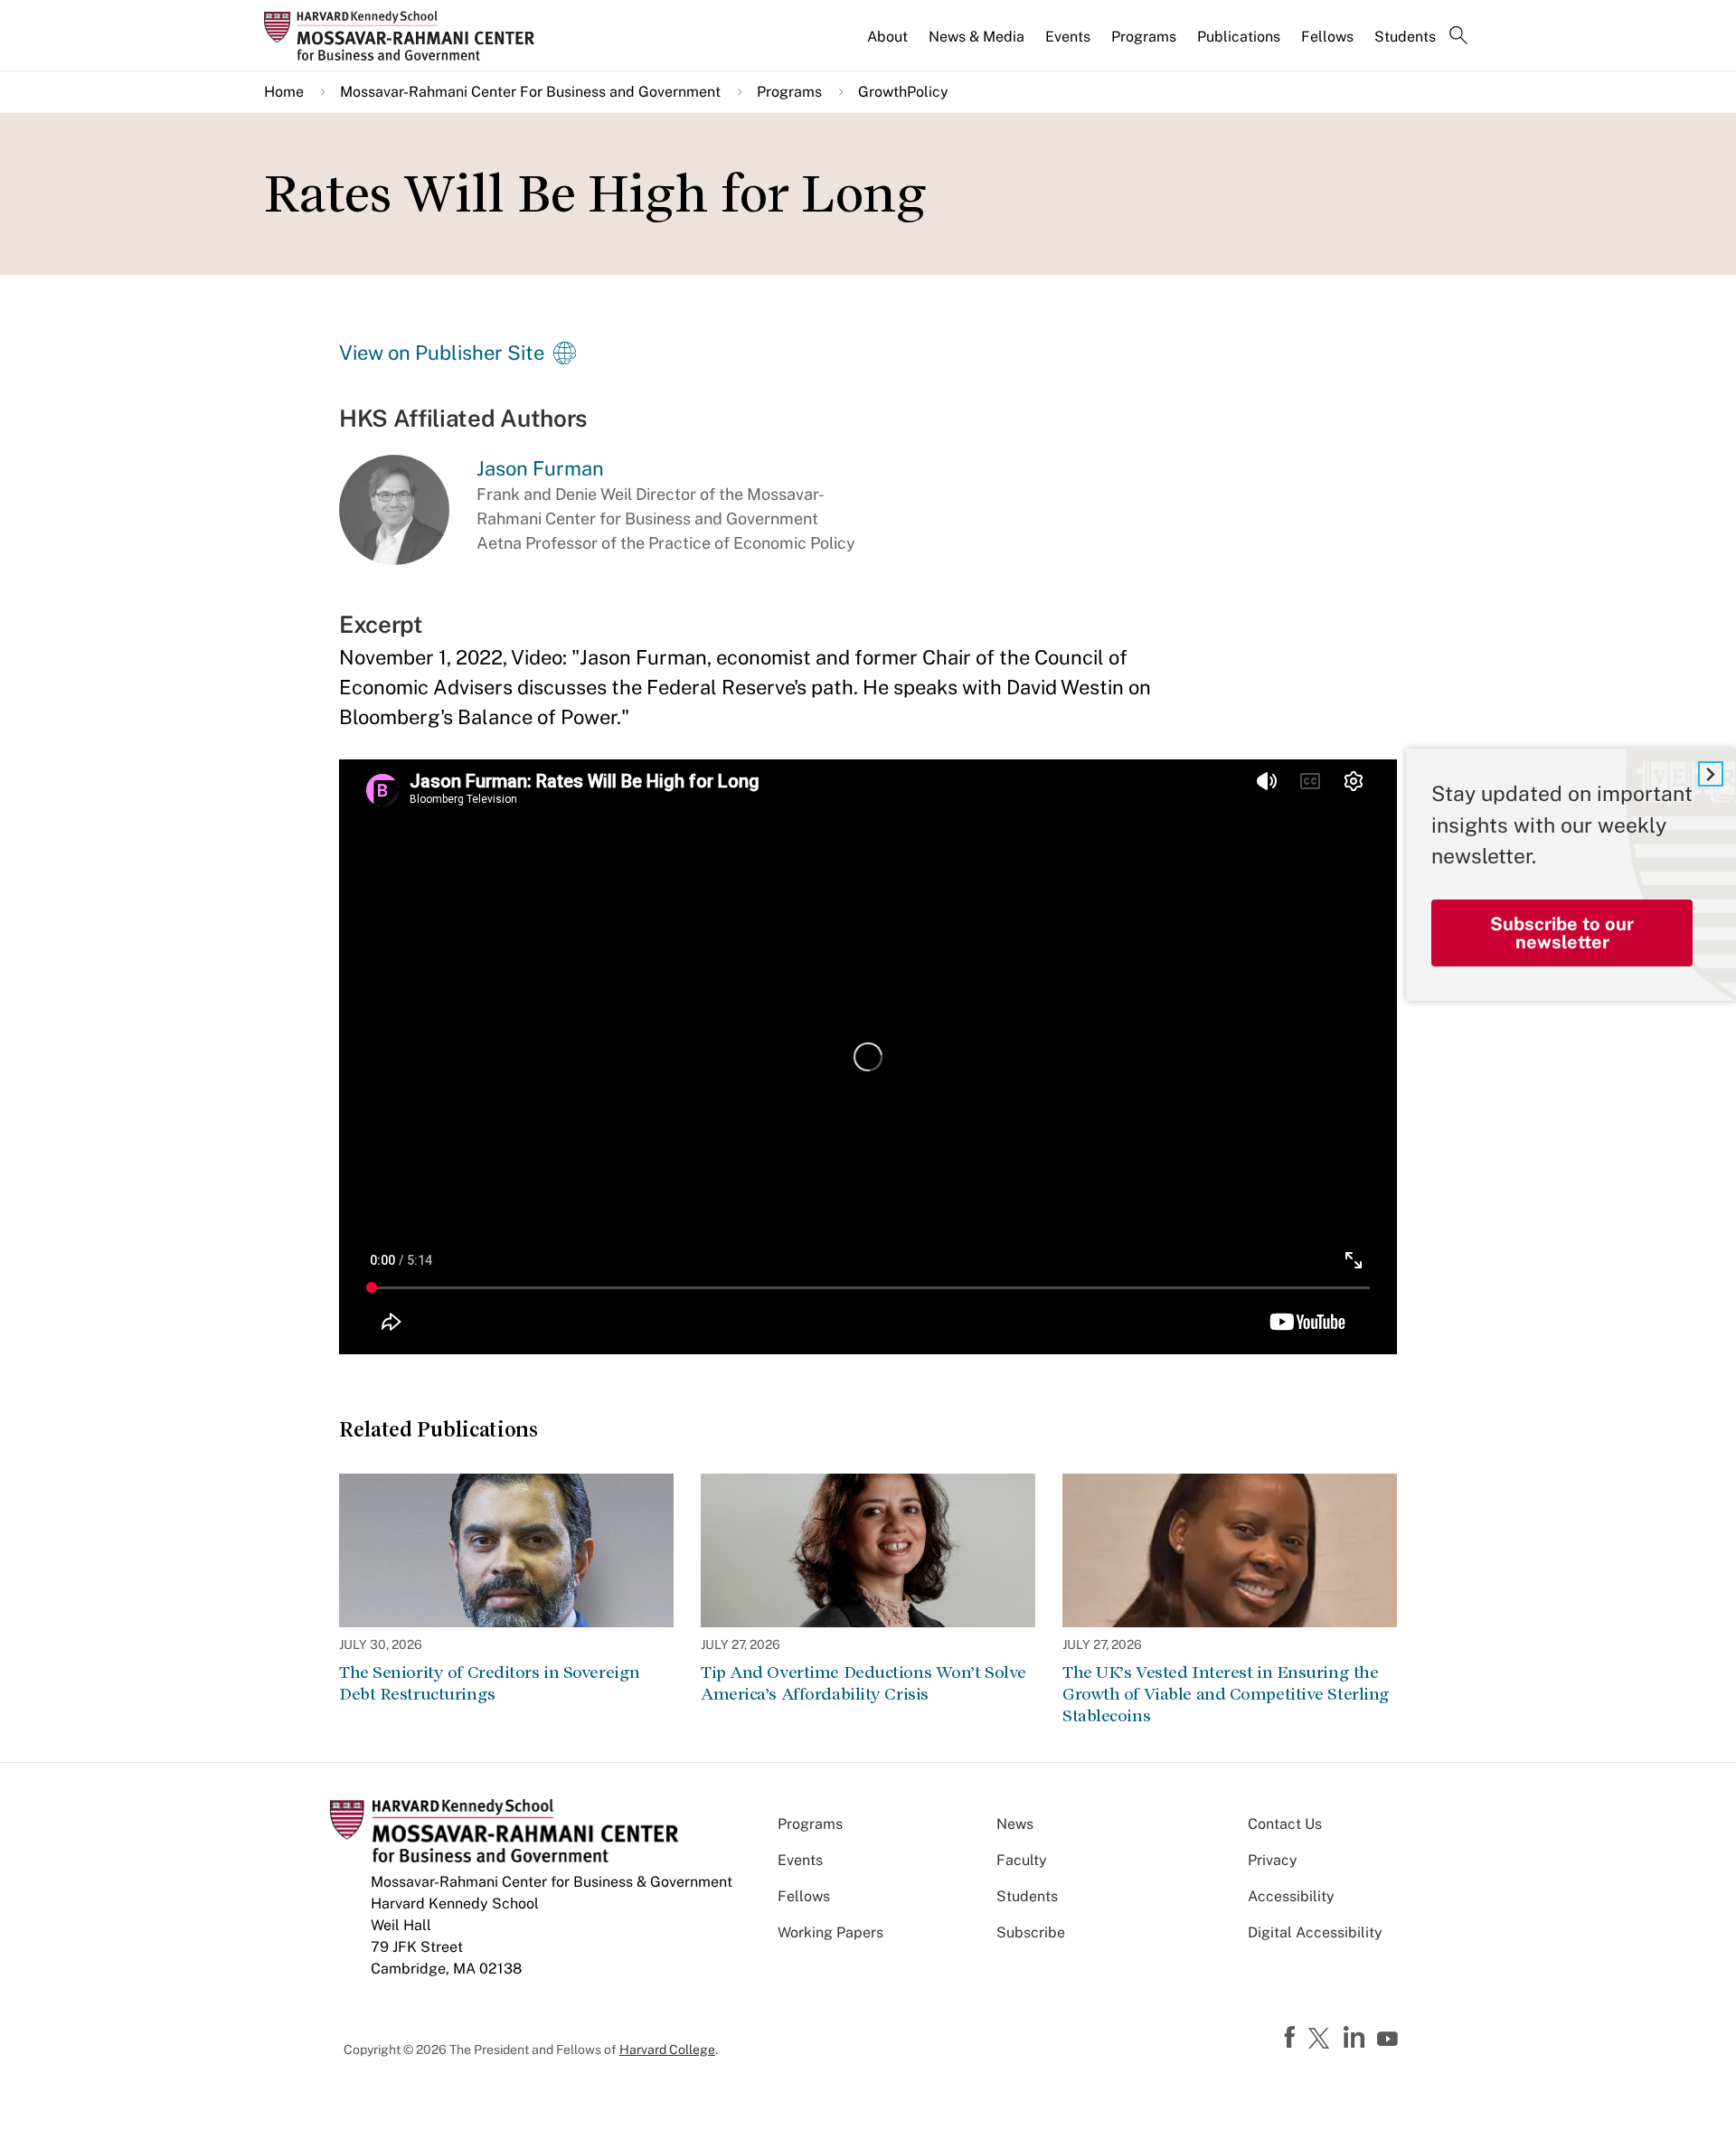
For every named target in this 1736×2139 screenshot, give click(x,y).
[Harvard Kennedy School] (405, 35)
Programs (1144, 37)
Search (1458, 37)
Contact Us (1285, 1824)
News (1015, 1824)
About (887, 37)
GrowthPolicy (903, 92)
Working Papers (830, 1932)
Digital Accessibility (1315, 1932)
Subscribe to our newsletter (1562, 933)
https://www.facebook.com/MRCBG (1292, 2038)
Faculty (1022, 1860)
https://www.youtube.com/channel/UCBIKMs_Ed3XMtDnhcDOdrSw (1390, 2040)
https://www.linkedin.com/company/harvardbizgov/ (1356, 2038)
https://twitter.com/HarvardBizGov (1322, 2040)
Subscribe (1031, 1932)
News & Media (976, 37)
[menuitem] (889, 44)
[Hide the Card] (1711, 774)
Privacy (1273, 1860)
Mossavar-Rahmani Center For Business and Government (530, 92)
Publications (1239, 37)
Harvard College (667, 2049)
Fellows (1327, 37)
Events (1068, 37)
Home (284, 92)
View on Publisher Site (442, 353)
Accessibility (1291, 1896)
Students (1405, 37)
